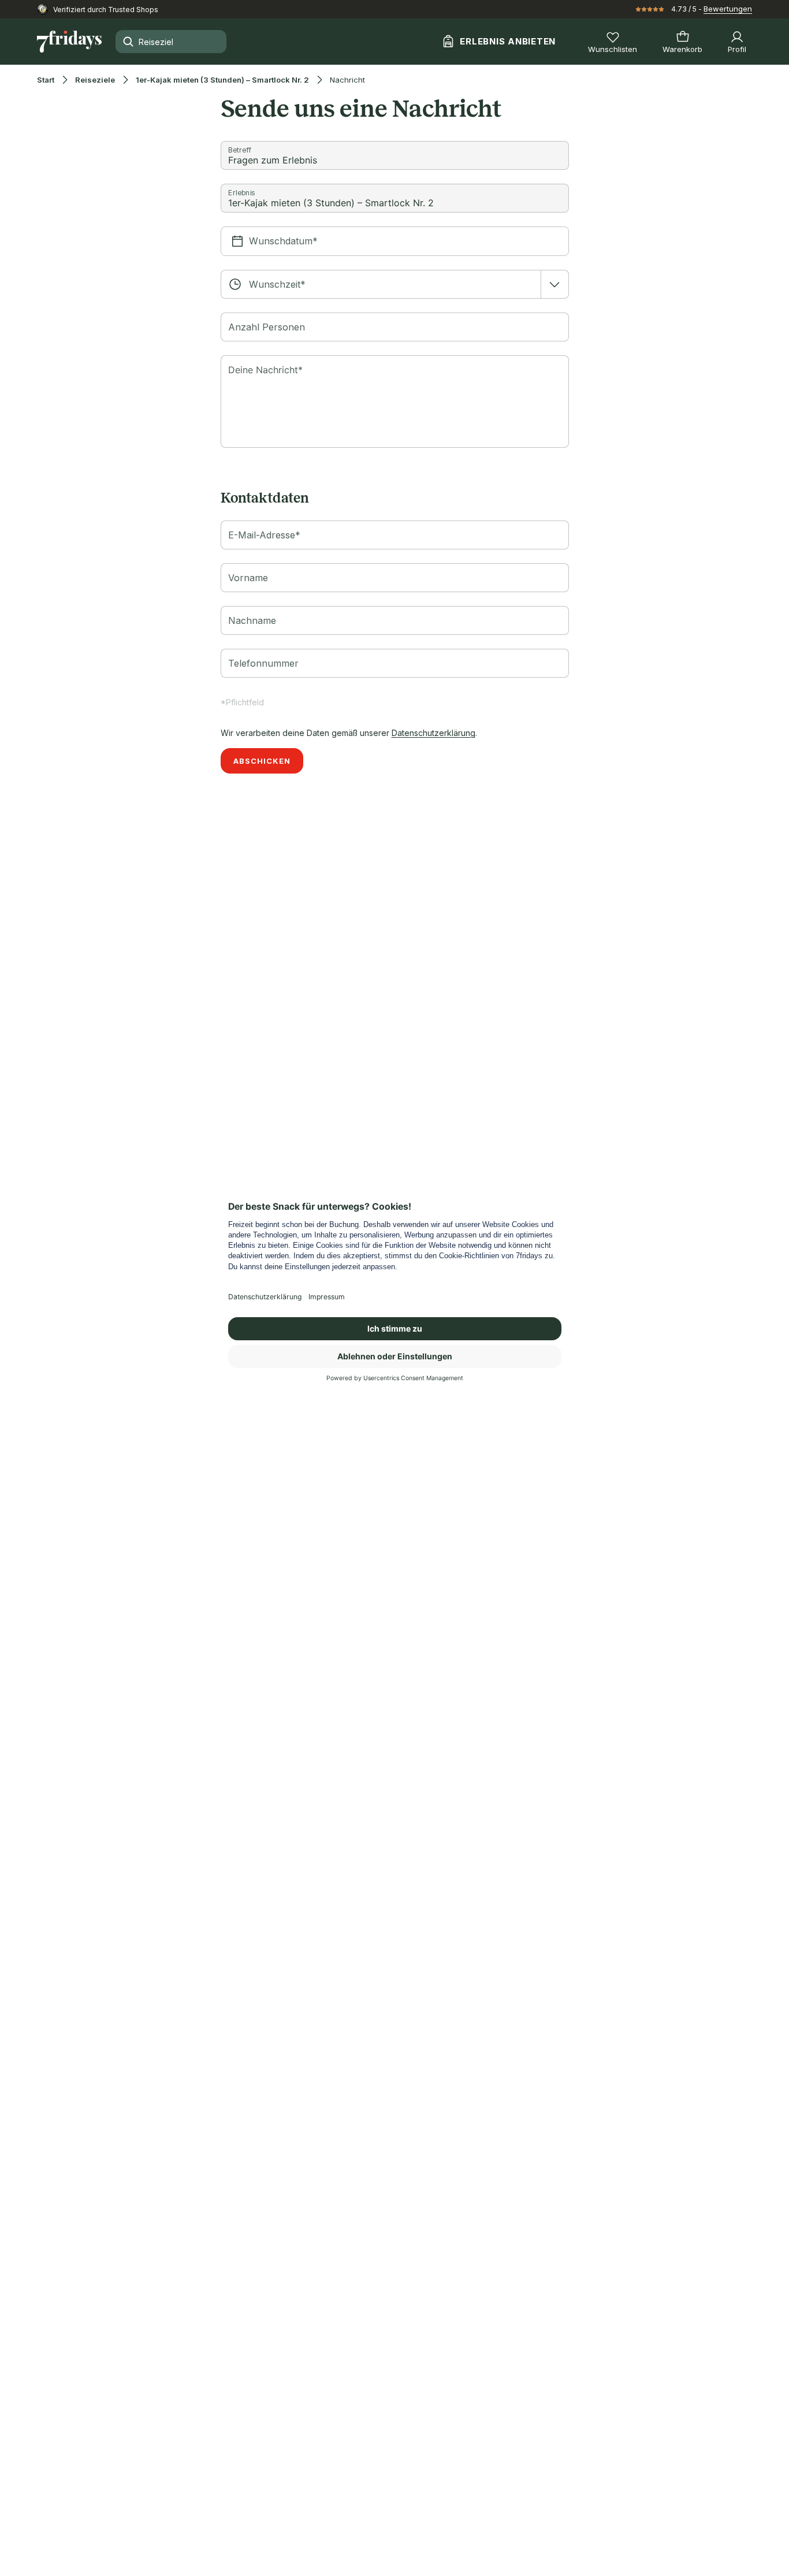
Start (46, 80)
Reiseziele (95, 80)
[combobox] (395, 284)
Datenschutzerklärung (433, 733)
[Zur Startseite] (69, 42)
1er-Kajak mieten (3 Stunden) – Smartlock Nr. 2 (222, 80)
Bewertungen (728, 9)
